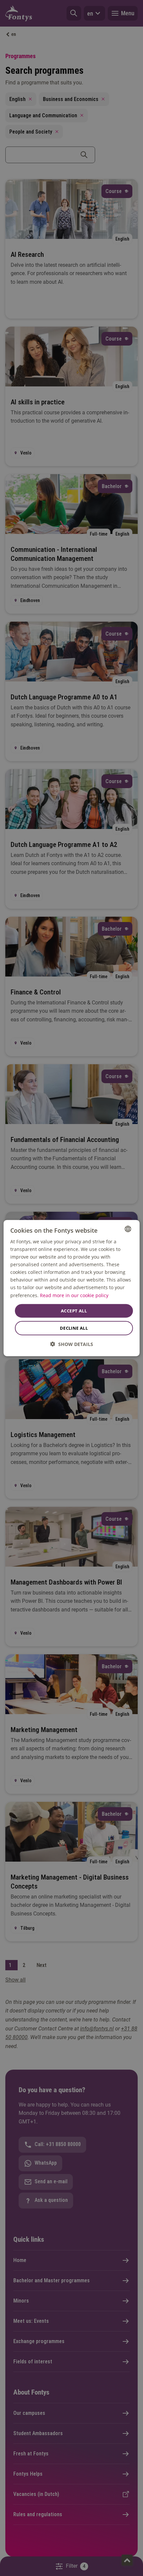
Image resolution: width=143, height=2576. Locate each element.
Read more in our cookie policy (74, 1295)
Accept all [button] (74, 1310)
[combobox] (128, 1229)
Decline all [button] (74, 1328)
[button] (72, 1344)
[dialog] (72, 1288)
